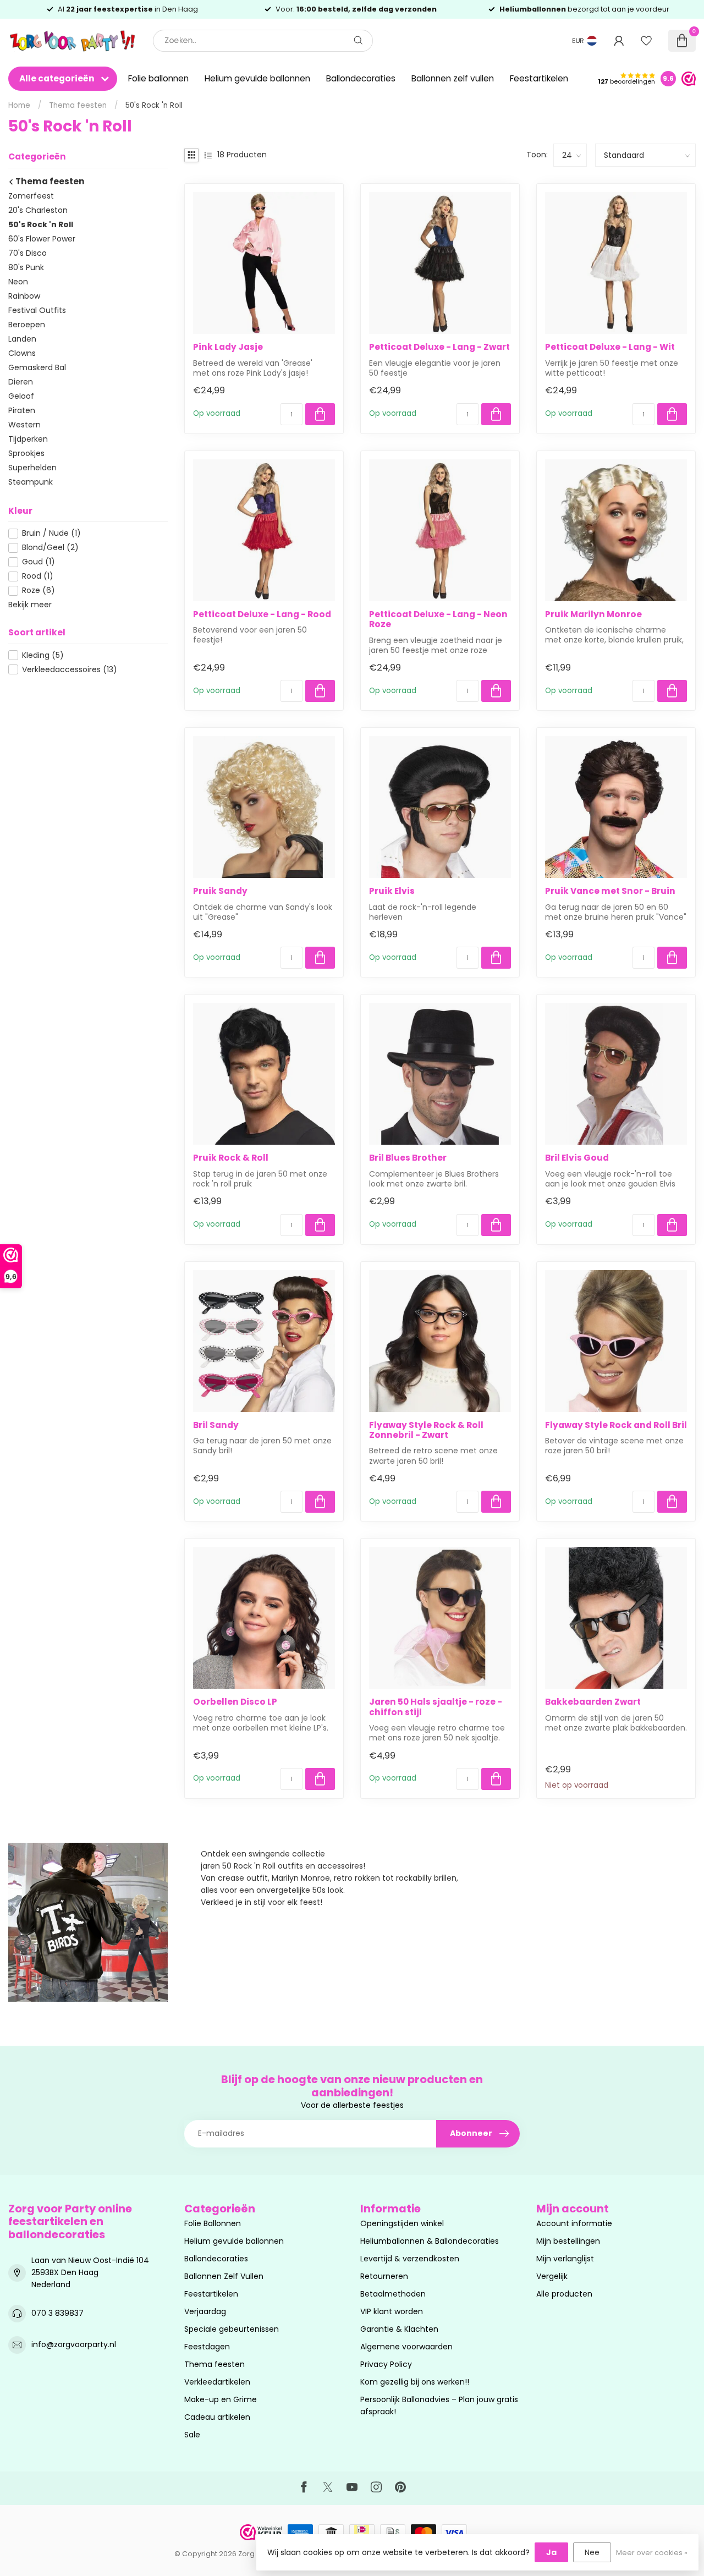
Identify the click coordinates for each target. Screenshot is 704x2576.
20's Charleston (38, 210)
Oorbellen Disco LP (235, 1702)
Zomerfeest (31, 196)
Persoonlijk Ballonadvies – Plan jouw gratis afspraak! (439, 2405)
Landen (22, 339)
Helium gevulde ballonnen (257, 78)
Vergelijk (552, 2276)
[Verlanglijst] (646, 41)
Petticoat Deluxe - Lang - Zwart (439, 347)
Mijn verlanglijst (565, 2259)
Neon (18, 282)
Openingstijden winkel (402, 2223)
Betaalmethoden (393, 2294)
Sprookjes (26, 453)
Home (19, 105)
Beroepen (27, 325)
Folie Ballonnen (213, 2223)
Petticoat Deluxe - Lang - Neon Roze (438, 620)
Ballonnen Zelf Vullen (224, 2276)
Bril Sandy (216, 1425)
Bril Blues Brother (408, 1158)
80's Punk (26, 267)
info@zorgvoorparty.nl (74, 2344)
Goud (38, 562)
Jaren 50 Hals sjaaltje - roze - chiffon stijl (436, 1707)
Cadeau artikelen (217, 2417)
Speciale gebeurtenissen (232, 2329)
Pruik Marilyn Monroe (593, 614)
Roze (38, 591)
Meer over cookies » (652, 2553)
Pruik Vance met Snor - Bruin (610, 891)
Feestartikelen (539, 78)
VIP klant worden (392, 2311)
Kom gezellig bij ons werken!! (415, 2382)
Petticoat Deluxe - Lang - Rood (262, 614)
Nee (592, 2552)
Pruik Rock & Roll (231, 1158)
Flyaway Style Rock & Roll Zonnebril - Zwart (426, 1430)
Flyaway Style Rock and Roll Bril (616, 1425)
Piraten (22, 410)
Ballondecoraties (361, 78)
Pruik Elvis (392, 891)
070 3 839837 (57, 2313)
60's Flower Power (42, 239)
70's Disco (28, 253)
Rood (38, 576)
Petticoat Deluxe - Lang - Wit (610, 347)
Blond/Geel (50, 548)
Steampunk (31, 482)
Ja (551, 2552)
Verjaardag (205, 2311)
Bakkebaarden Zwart (593, 1702)
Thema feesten (78, 105)
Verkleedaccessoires (70, 670)
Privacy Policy (386, 2364)
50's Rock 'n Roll (154, 105)
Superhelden (32, 468)
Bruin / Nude (51, 533)
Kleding (43, 655)
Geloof (21, 396)
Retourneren (384, 2276)
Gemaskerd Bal (37, 367)
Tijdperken (28, 439)
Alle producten (564, 2294)
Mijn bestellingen (568, 2241)
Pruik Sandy (220, 891)
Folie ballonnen (158, 78)
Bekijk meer (30, 605)
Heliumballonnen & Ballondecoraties (430, 2241)
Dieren (21, 382)
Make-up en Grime (221, 2399)
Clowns (22, 353)
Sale (192, 2435)
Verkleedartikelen (217, 2382)
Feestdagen (207, 2347)
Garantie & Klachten (399, 2329)
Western (24, 425)
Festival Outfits (37, 310)
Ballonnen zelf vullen (453, 78)
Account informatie (574, 2223)
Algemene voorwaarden (406, 2347)
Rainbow (24, 296)
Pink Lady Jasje (228, 347)
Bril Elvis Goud (577, 1158)
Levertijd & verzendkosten (410, 2259)
